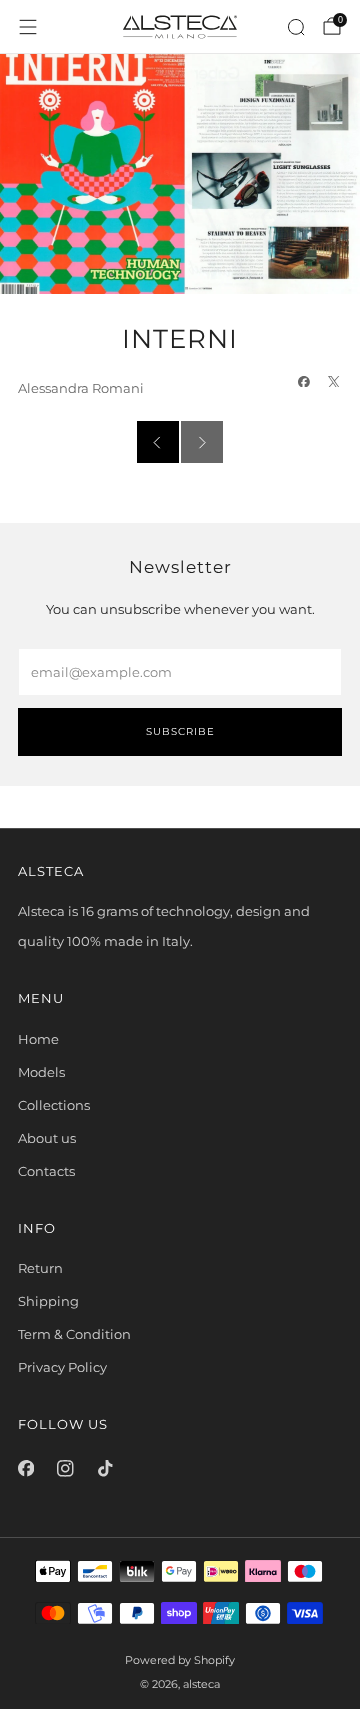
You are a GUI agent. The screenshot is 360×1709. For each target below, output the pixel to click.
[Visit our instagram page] (66, 1469)
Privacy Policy (62, 1367)
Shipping (48, 1301)
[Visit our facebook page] (26, 1469)
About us (47, 1138)
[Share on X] (334, 381)
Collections (54, 1105)
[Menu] (28, 27)
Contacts (46, 1171)
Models (41, 1072)
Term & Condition (74, 1334)
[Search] (296, 27)
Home (38, 1039)
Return (40, 1268)
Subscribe (180, 731)
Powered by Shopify (180, 1660)
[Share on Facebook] (304, 381)
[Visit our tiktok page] (105, 1469)
